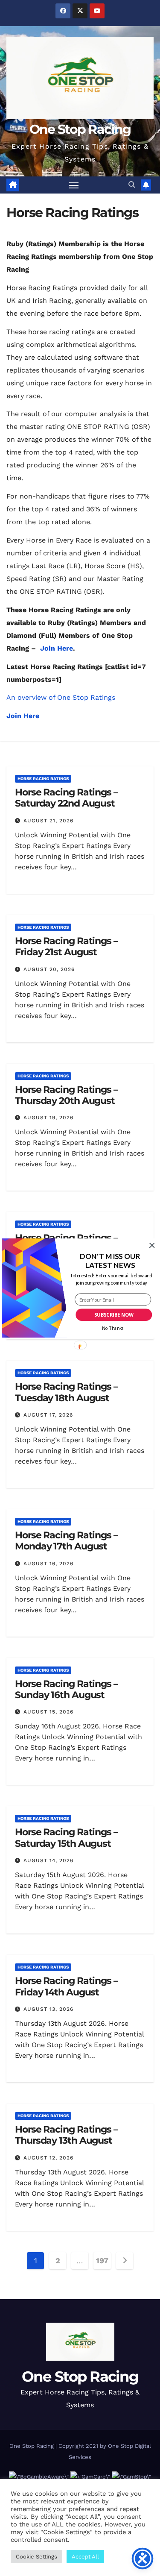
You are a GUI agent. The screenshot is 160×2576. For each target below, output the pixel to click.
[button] (110, 1261)
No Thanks (112, 1329)
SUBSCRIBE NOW (113, 1315)
